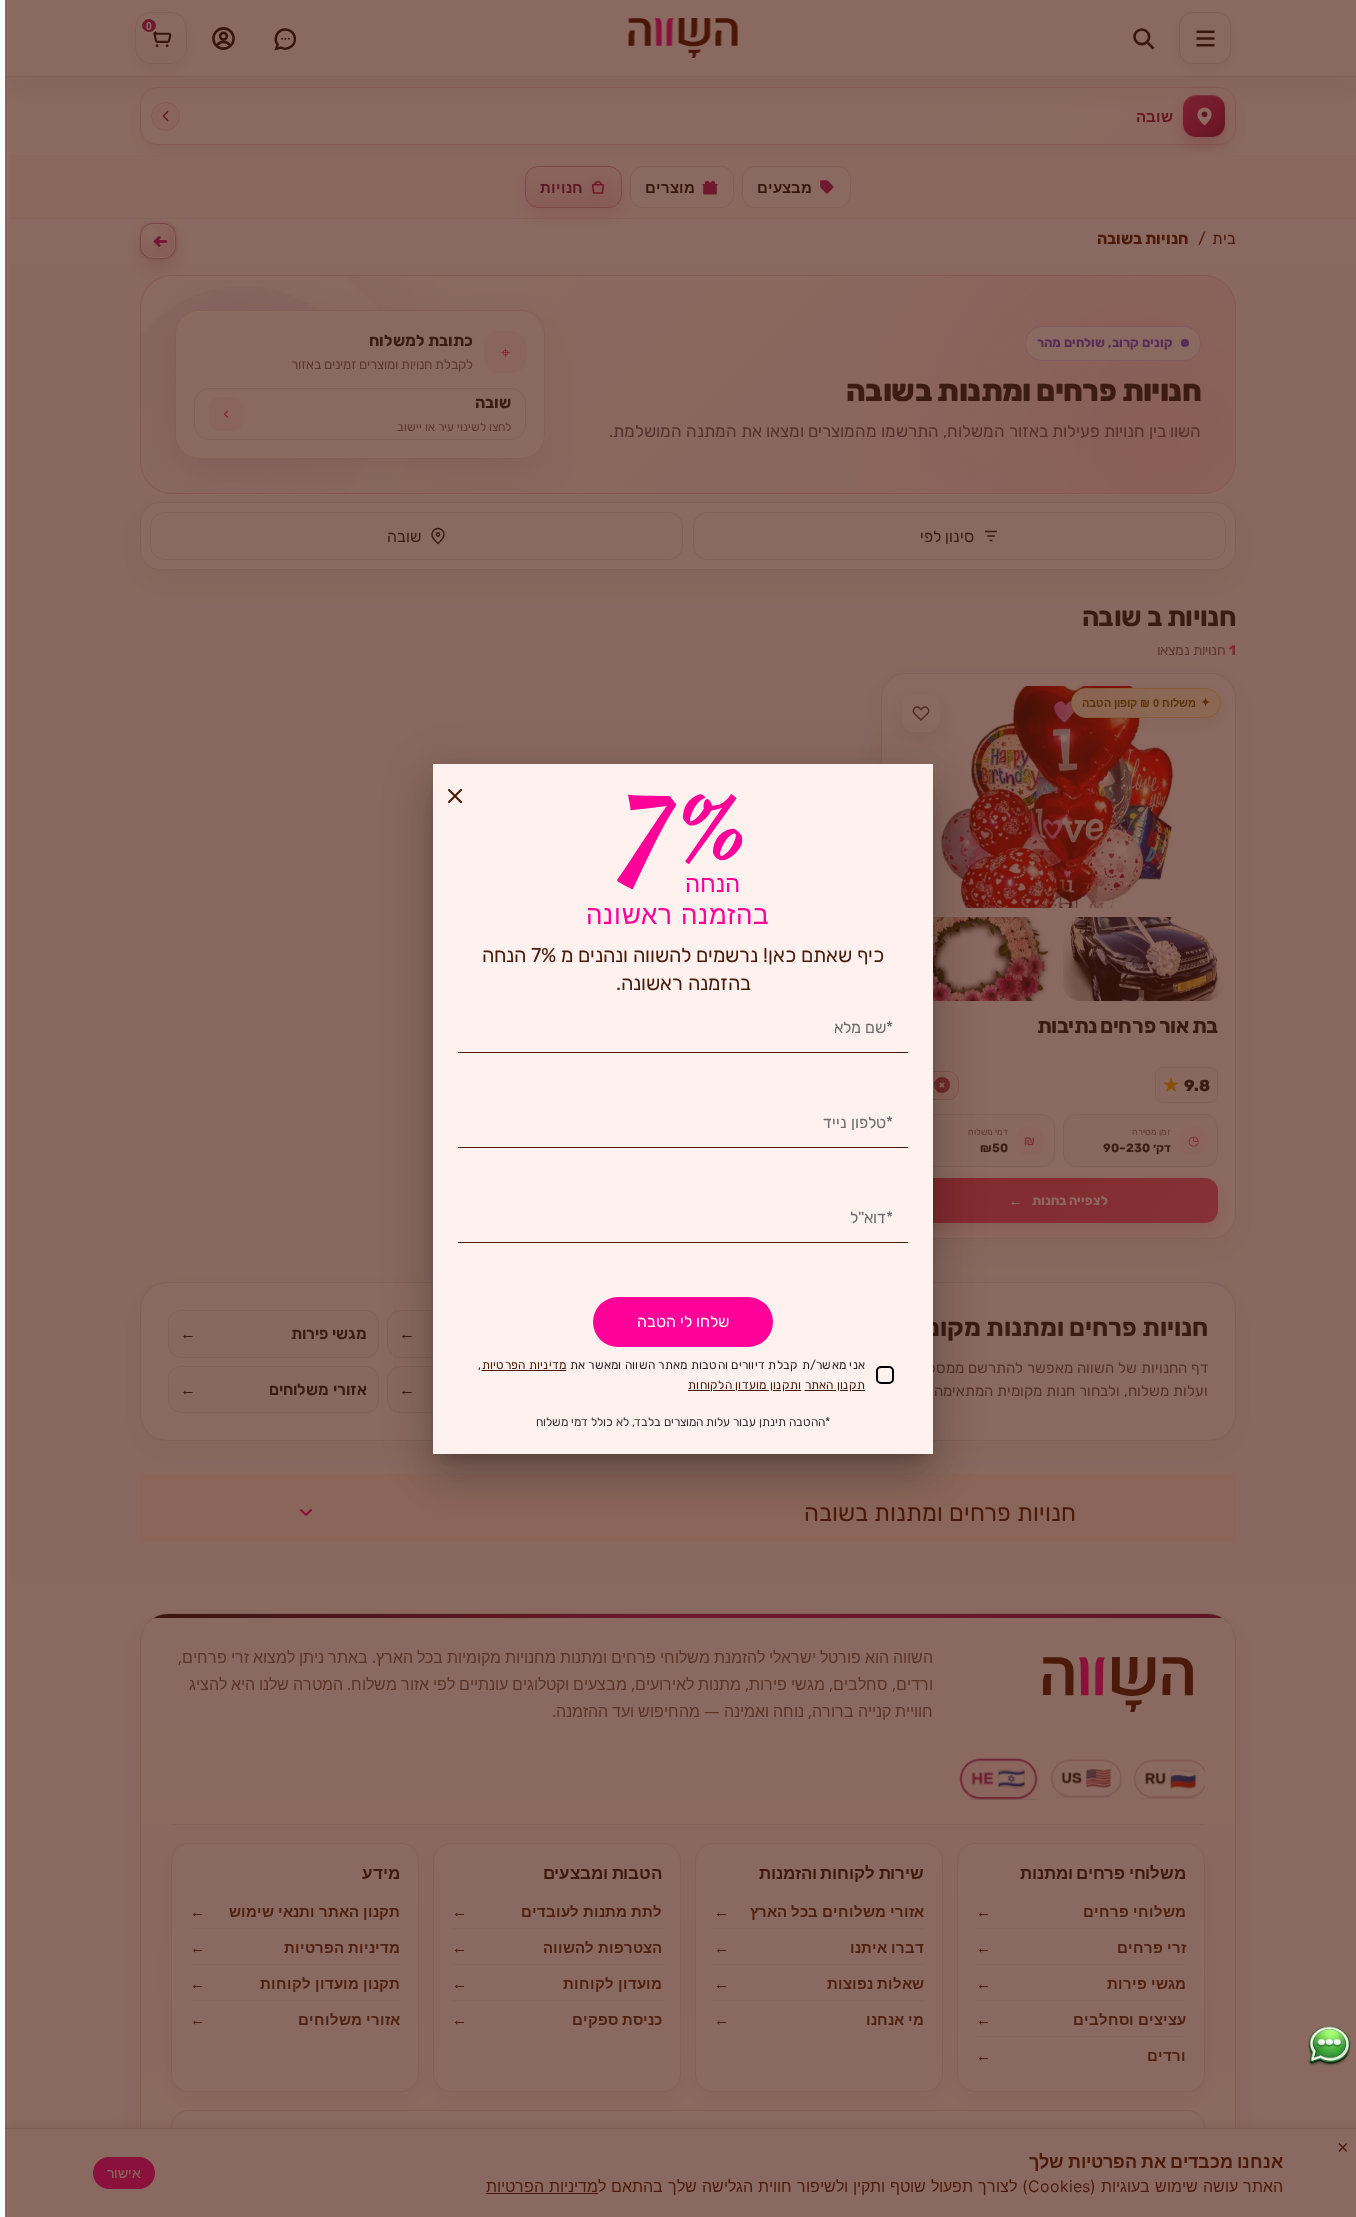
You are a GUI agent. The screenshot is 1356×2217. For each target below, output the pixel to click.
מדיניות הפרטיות (524, 1365)
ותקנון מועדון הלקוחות (744, 1385)
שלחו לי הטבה (683, 1321)
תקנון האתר (835, 1385)
